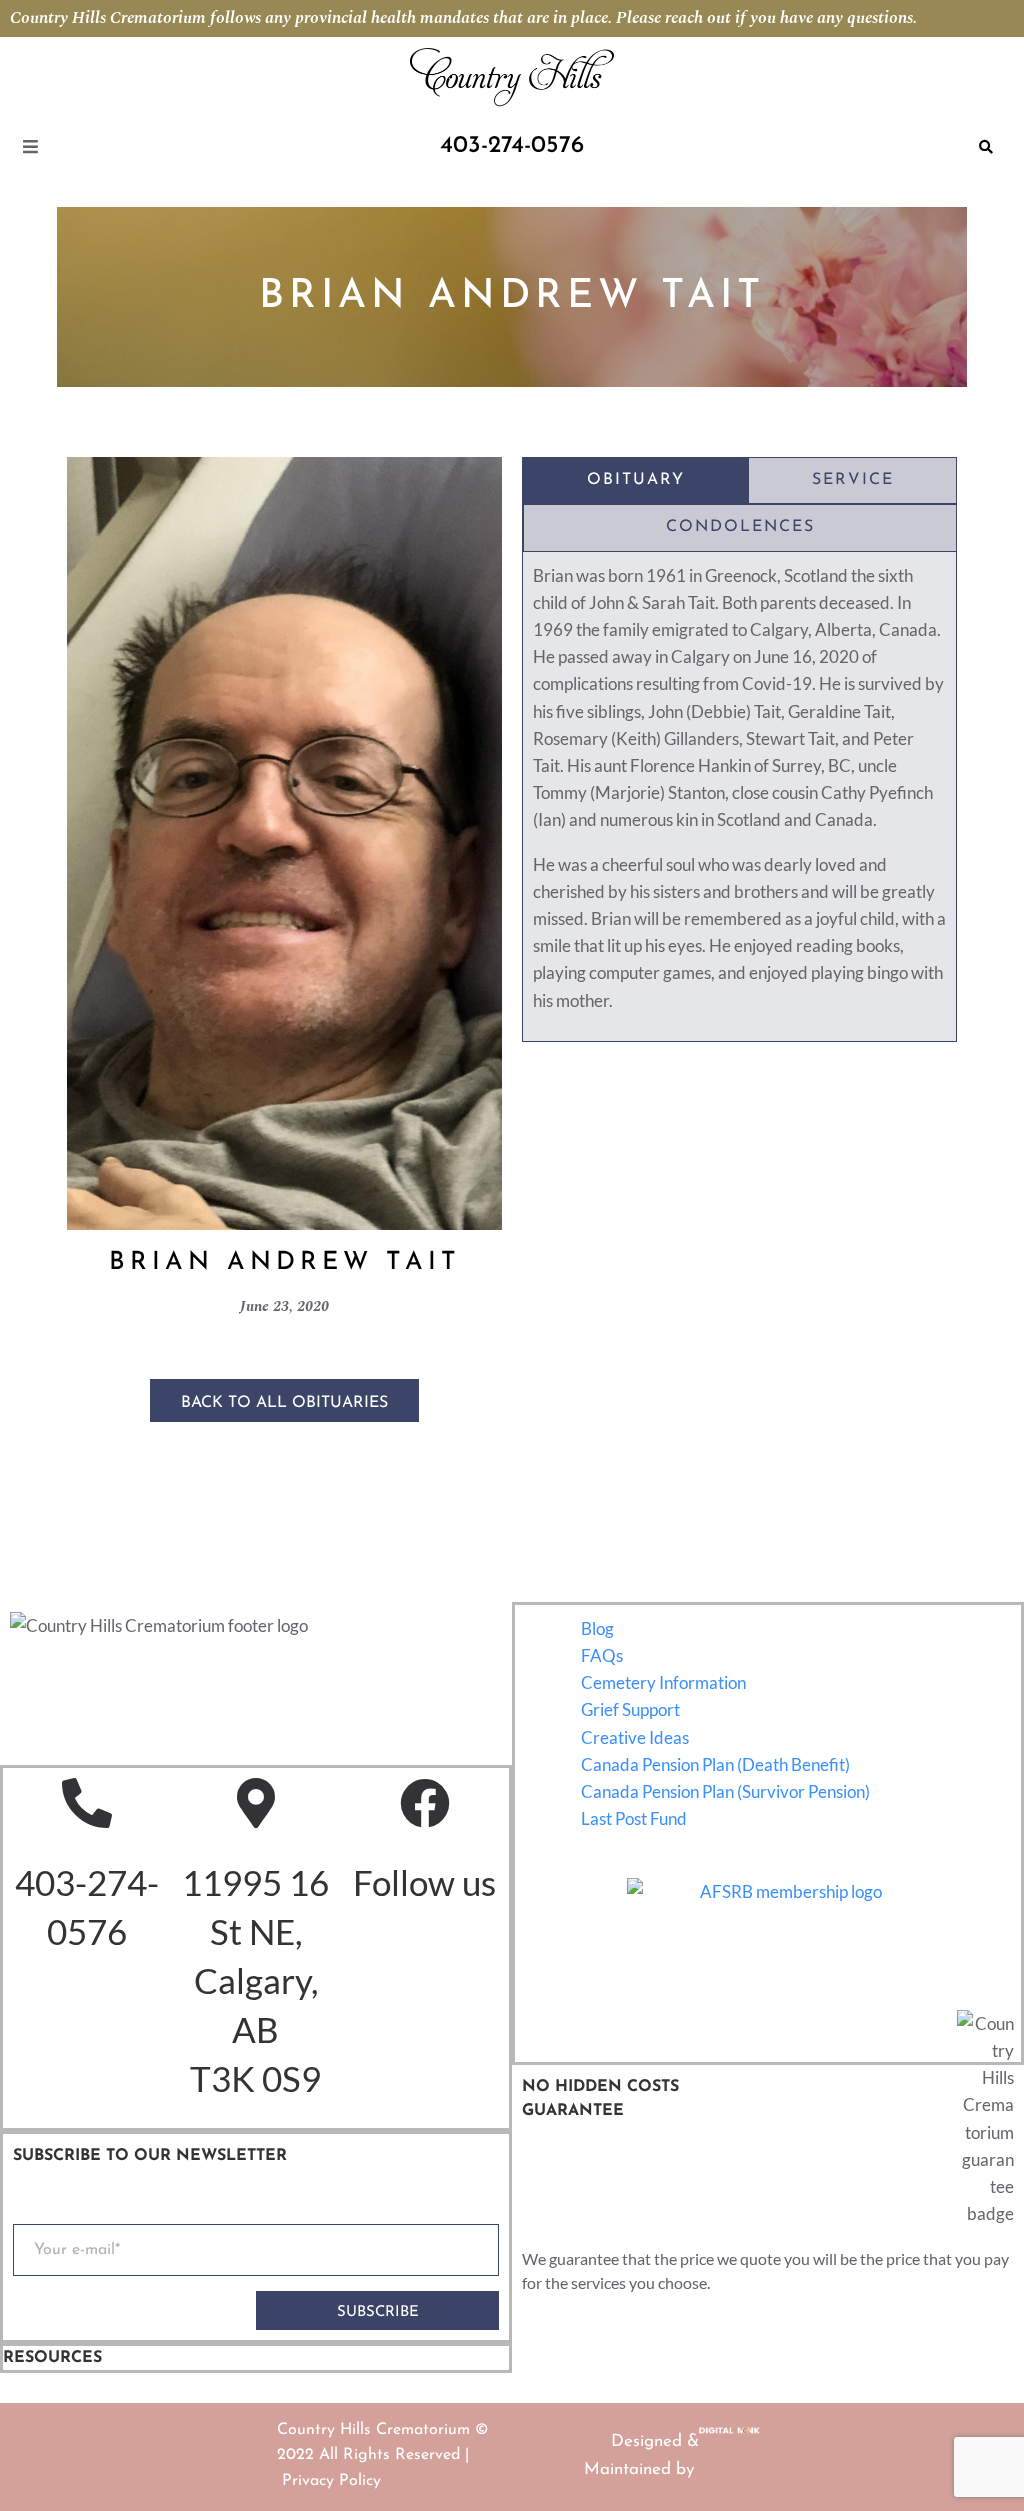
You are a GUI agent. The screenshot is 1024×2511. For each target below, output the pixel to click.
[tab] (635, 481)
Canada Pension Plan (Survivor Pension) (725, 1791)
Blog (597, 1628)
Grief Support (630, 1709)
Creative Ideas (635, 1737)
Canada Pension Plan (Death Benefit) (715, 1764)
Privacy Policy (331, 2481)
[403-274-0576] (87, 1803)
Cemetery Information (663, 1682)
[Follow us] (425, 1803)
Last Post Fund (634, 1818)
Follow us (424, 1882)
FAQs (602, 1655)
